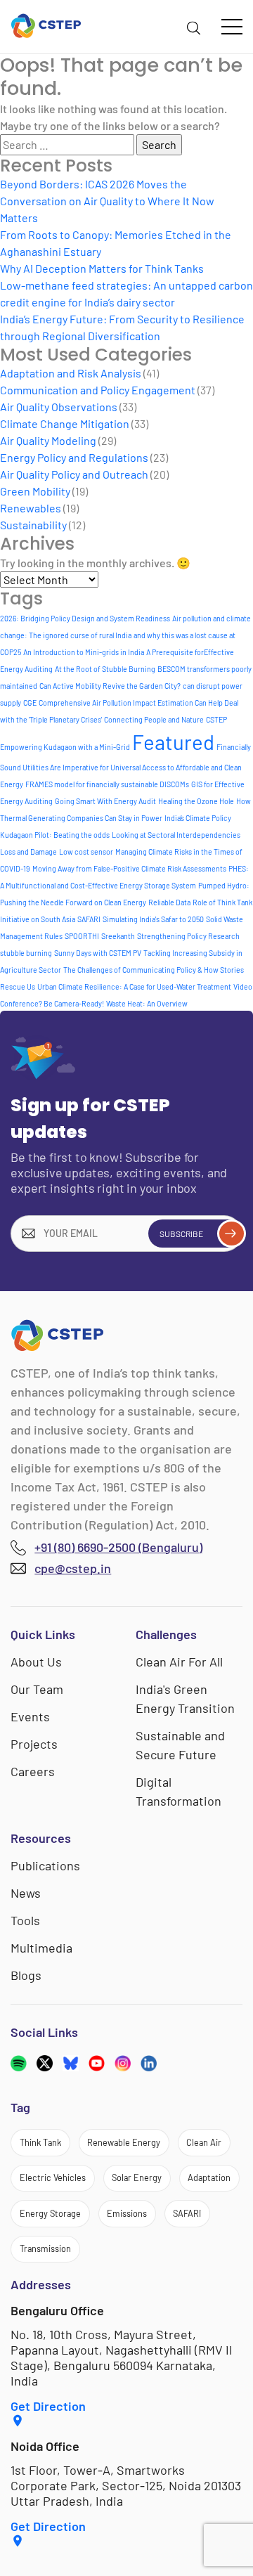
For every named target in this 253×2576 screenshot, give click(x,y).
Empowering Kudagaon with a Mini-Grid (65, 747)
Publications (45, 1865)
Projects (34, 1744)
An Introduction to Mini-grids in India (84, 652)
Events (30, 1716)
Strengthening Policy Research (188, 936)
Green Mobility (35, 491)
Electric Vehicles (53, 2177)
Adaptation (209, 2177)
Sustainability (33, 525)
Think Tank (40, 2142)
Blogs (26, 1975)
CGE (30, 703)
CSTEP (216, 719)
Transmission (45, 2248)
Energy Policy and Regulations (74, 457)
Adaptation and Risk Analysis (71, 373)
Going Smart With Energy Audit (105, 801)
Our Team (37, 1689)
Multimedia (41, 1948)
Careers (33, 1771)
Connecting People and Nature (154, 719)
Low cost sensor (86, 852)
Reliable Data (169, 902)
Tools (25, 1920)
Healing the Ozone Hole (196, 801)
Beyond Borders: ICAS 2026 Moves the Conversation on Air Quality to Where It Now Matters (107, 201)
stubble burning (26, 953)
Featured (173, 742)
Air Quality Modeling (48, 440)
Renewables (31, 508)
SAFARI (89, 919)
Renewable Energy (124, 2142)
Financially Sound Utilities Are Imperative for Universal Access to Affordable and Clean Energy (125, 765)
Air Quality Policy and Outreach (74, 474)
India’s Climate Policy (198, 818)
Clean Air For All (179, 1662)
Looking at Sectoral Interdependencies (176, 835)
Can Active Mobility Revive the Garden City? (110, 686)
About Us (36, 1662)
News (26, 1893)
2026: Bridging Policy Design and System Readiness (85, 618)
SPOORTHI (82, 936)
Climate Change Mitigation (65, 423)
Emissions (127, 2213)
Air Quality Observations (59, 407)
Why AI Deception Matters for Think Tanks (102, 268)
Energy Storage (50, 2213)
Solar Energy (137, 2177)
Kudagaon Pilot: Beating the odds (55, 835)
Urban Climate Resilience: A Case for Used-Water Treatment (134, 986)
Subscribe (181, 1234)
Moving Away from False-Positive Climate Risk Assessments (129, 868)
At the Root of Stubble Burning (105, 669)
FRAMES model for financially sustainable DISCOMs (107, 784)
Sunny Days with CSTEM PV (98, 953)
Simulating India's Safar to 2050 (153, 919)
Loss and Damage (28, 852)
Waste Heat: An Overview (147, 1003)
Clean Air (204, 2142)
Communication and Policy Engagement (98, 390)
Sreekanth (118, 936)
